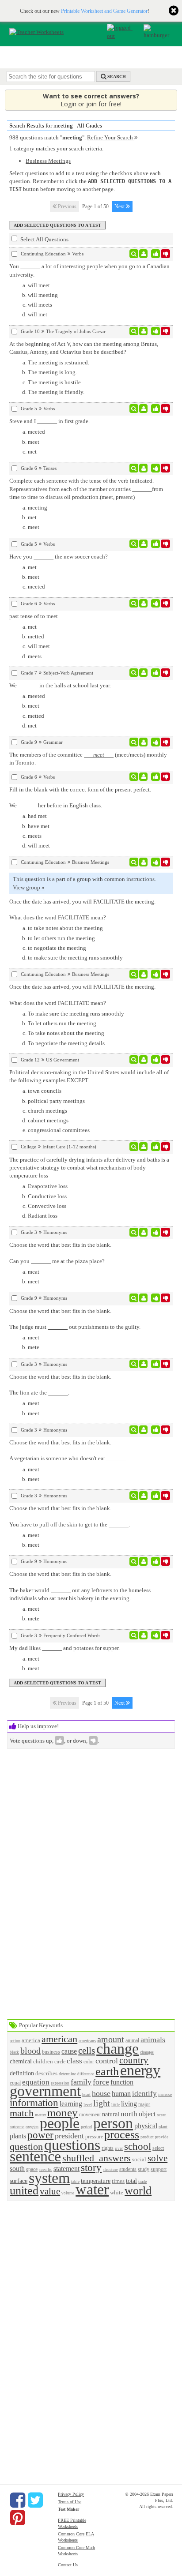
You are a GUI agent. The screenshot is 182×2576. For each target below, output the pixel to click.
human (121, 2094)
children (43, 2061)
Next (120, 206)
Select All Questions (44, 239)
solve (157, 2158)
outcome (17, 2127)
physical (146, 2126)
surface (19, 2181)
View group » (29, 887)
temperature (96, 2181)
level (88, 2105)
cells (87, 2050)
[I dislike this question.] (165, 254)
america (31, 2040)
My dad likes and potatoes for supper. (64, 1648)
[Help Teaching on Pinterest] (18, 2518)
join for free (103, 104)
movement (90, 2115)
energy (140, 2070)
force (101, 2082)
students (128, 2169)
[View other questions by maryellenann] (143, 742)
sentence (35, 2156)
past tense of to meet (34, 616)
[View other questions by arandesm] (143, 1147)
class (74, 2061)
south (17, 2169)
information (34, 2103)
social (139, 2159)
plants (18, 2136)
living (129, 2104)
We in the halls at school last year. (60, 685)
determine (67, 2074)
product (147, 2137)
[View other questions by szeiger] (143, 1232)
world (138, 2191)
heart (86, 2094)
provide (162, 2137)
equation (36, 2082)
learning (71, 2104)
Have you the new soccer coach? (59, 557)
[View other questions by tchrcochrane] (143, 409)
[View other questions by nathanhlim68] (143, 254)
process (122, 2135)
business (51, 2052)
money (63, 2113)
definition (22, 2073)
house (101, 2093)
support (159, 2169)
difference (86, 2074)
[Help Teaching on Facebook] (18, 2500)
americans (87, 2041)
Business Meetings (48, 161)
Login (68, 104)
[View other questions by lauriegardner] (143, 862)
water (92, 2189)
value (50, 2191)
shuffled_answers (97, 2158)
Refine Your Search (111, 137)
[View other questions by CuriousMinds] (143, 1635)
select (158, 2148)
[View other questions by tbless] (143, 1060)
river (119, 2149)
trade (142, 2181)
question (26, 2147)
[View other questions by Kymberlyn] (143, 604)
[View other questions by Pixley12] (143, 673)
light (102, 2103)
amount (111, 2039)
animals (153, 2040)
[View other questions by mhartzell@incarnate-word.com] (143, 468)
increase (165, 2094)
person (113, 2123)
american (59, 2039)
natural (111, 2114)
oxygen (32, 2127)
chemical (21, 2061)
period (86, 2127)
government (45, 2091)
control (107, 2061)
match (22, 2113)
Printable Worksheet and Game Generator (104, 11)
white (117, 2192)
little (116, 2105)
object (147, 2114)
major (144, 2105)
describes (46, 2073)
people (60, 2123)
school (138, 2146)
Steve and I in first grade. (49, 421)
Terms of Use (70, 2502)
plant (163, 2127)
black (14, 2052)
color (89, 2062)
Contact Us (68, 2565)
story (91, 2167)
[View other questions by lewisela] (143, 331)
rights (108, 2148)
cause (69, 2051)
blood (30, 2051)
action (15, 2041)
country (134, 2060)
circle (60, 2062)
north (129, 2114)
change (118, 2049)
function (122, 2082)
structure (110, 2170)
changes (147, 2052)
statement (66, 2169)
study (144, 2169)
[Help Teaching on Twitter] (35, 2500)
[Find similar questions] (134, 254)
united (24, 2191)
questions (72, 2145)
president (69, 2136)
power (40, 2135)
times (118, 2181)
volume (68, 2193)
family (81, 2082)
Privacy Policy (71, 2494)
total (131, 2181)
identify (144, 2094)
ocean (162, 2115)
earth (107, 2072)
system (49, 2178)
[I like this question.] (156, 254)
